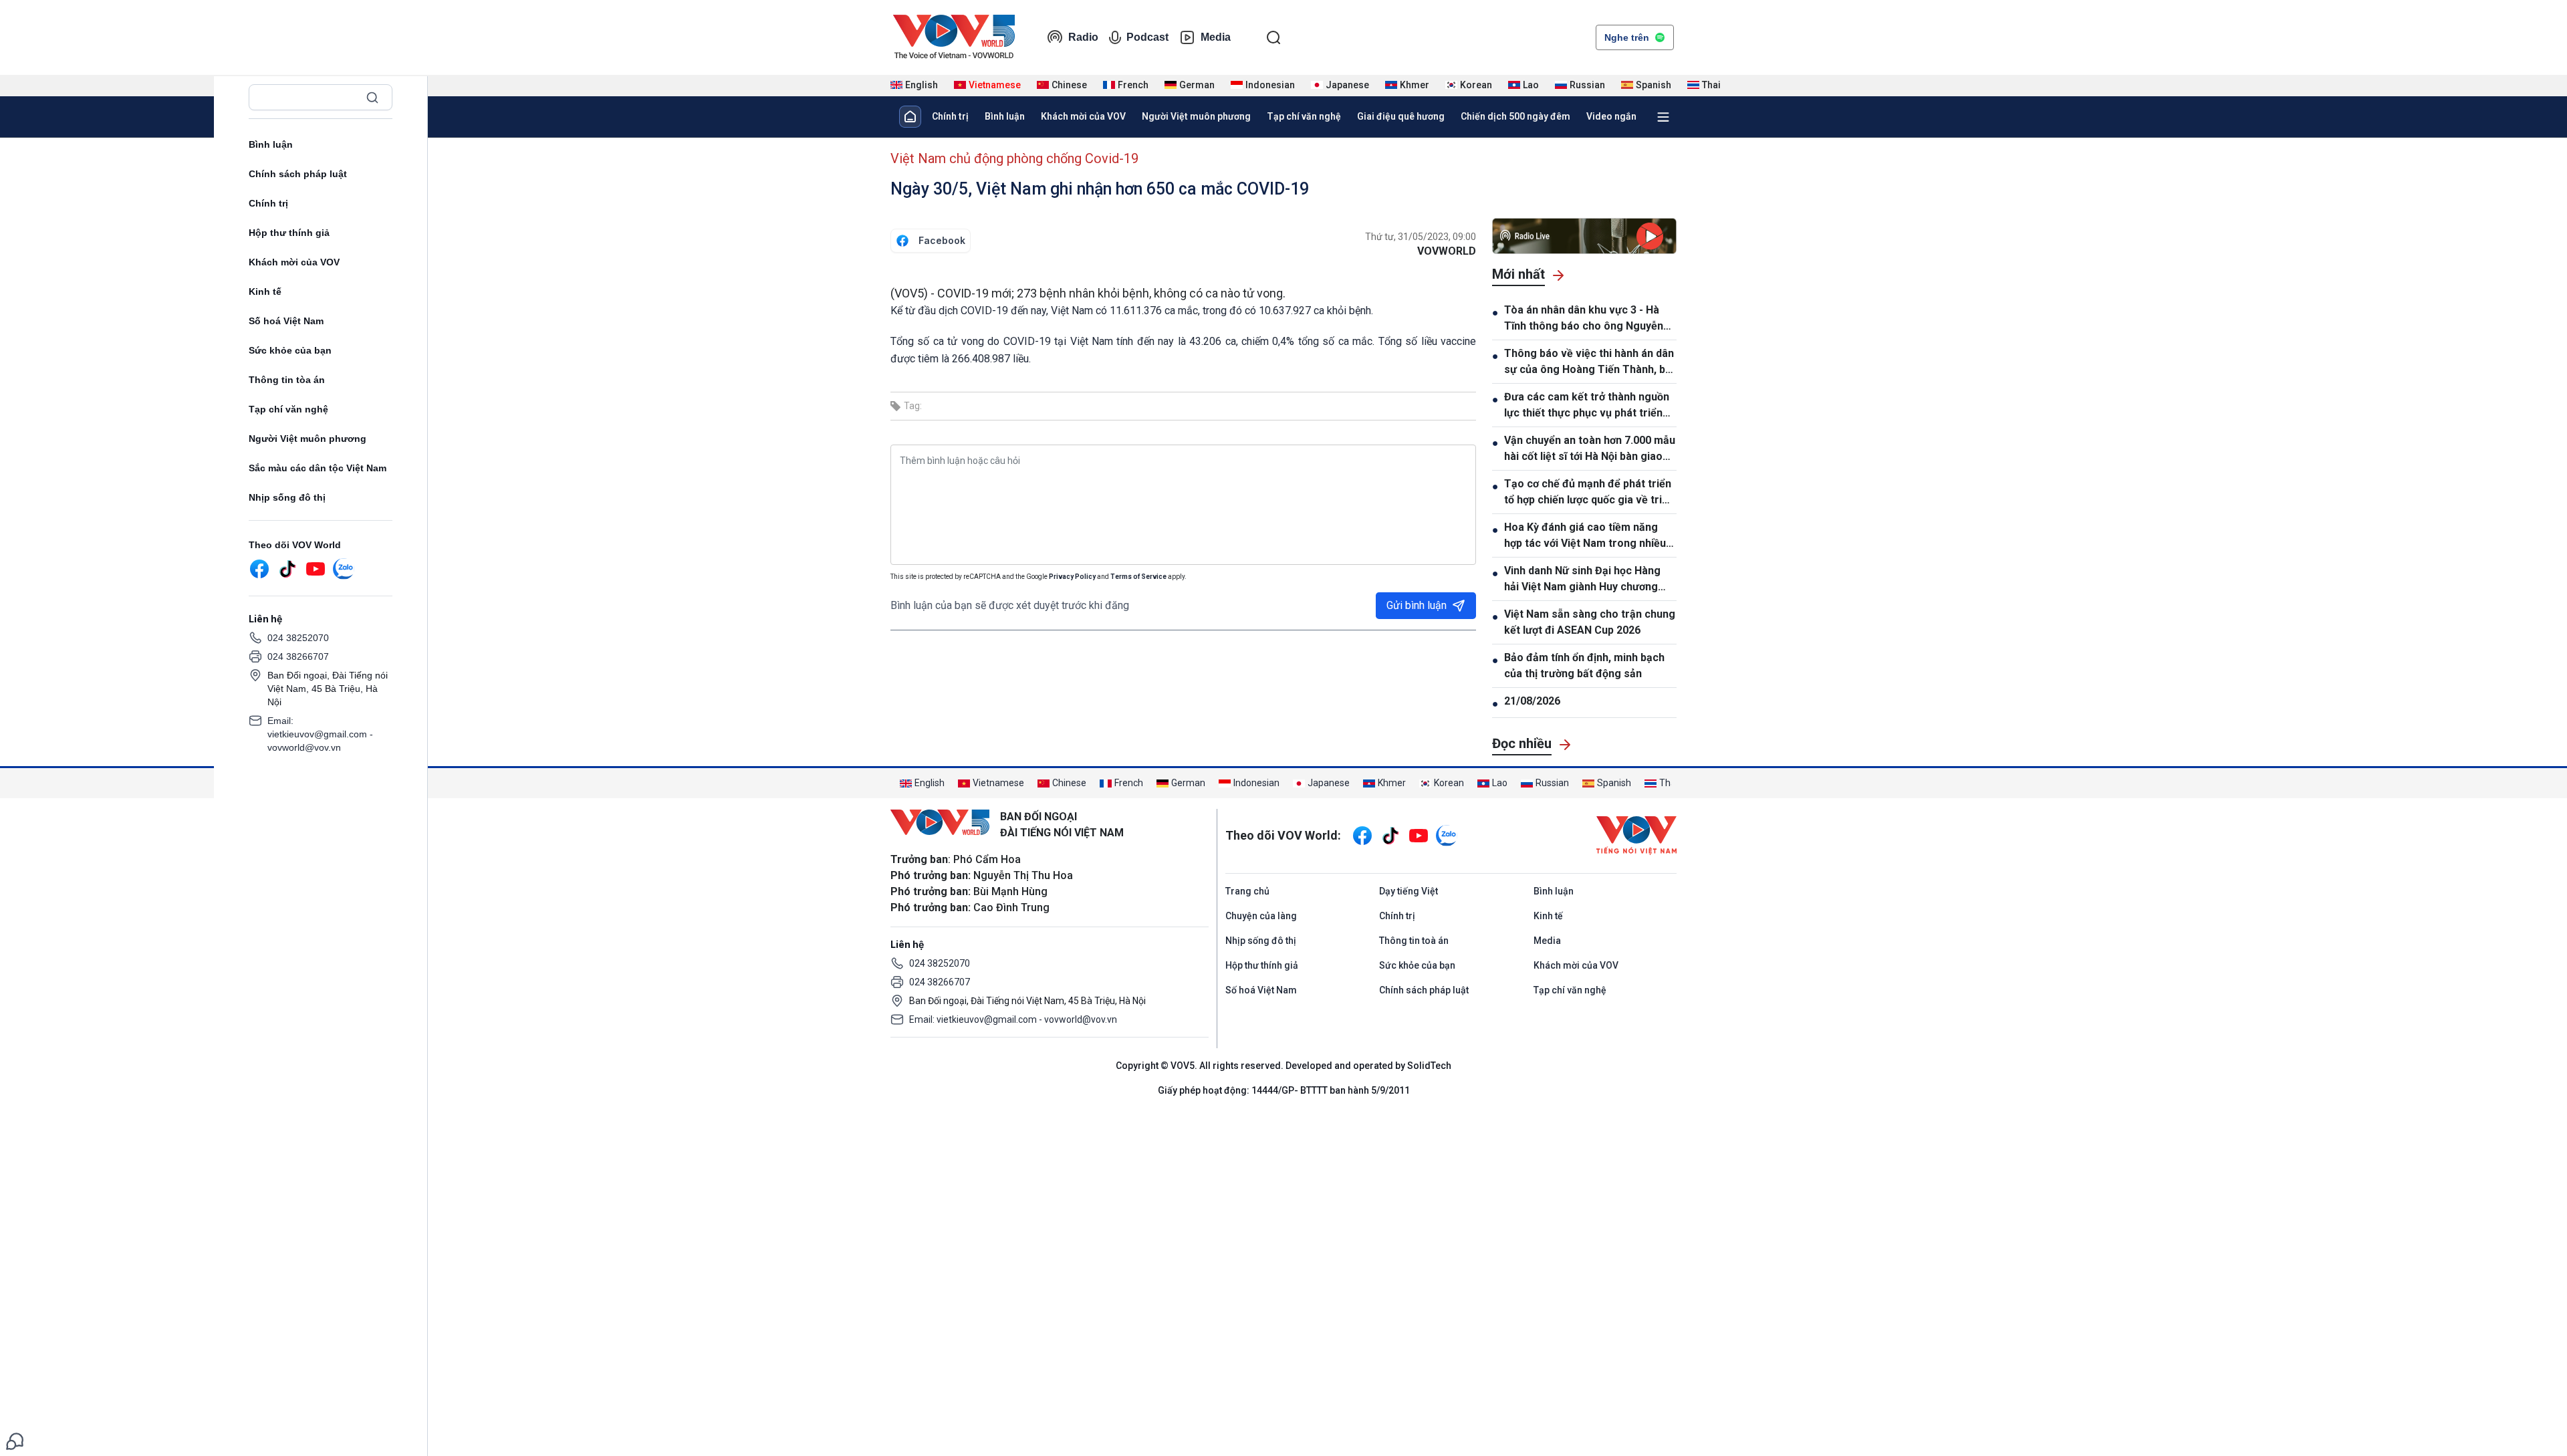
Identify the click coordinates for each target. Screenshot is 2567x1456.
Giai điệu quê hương (1401, 116)
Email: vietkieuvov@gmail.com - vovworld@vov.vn (320, 734)
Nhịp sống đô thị (287, 497)
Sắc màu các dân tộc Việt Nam (318, 468)
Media (1216, 37)
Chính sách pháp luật (298, 174)
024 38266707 (298, 656)
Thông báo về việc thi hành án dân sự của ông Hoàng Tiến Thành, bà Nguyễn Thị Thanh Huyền (1589, 362)
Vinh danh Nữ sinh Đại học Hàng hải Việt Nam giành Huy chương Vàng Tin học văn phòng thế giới (1584, 580)
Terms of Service (1138, 577)
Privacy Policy (1072, 577)
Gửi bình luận (1417, 605)
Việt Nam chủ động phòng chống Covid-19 (1014, 158)
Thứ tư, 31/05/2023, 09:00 (1421, 237)
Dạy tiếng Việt (1409, 891)
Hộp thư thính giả (289, 233)
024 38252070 (298, 638)
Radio (1083, 37)
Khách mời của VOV (294, 262)
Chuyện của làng (1261, 916)
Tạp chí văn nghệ (288, 409)
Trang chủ (1247, 891)
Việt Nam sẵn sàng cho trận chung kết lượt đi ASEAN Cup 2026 (1590, 622)
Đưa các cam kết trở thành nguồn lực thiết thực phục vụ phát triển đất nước (1587, 406)
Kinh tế (265, 291)
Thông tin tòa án (287, 380)
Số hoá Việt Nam (286, 321)
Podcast (1147, 37)
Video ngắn (1611, 116)
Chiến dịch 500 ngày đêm (1515, 116)
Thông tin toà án (1414, 941)
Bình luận (271, 144)
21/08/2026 (1532, 701)
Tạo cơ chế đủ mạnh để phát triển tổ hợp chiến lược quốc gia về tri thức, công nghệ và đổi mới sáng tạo (1588, 493)
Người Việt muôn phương (308, 439)
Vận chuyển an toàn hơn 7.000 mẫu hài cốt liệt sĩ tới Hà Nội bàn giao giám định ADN (1590, 449)
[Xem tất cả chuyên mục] (1663, 117)
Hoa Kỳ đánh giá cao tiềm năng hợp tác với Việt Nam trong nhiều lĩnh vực (1585, 536)
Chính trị (268, 203)
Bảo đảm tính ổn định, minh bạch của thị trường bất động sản (1584, 665)
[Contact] (15, 1440)
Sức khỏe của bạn (290, 350)
